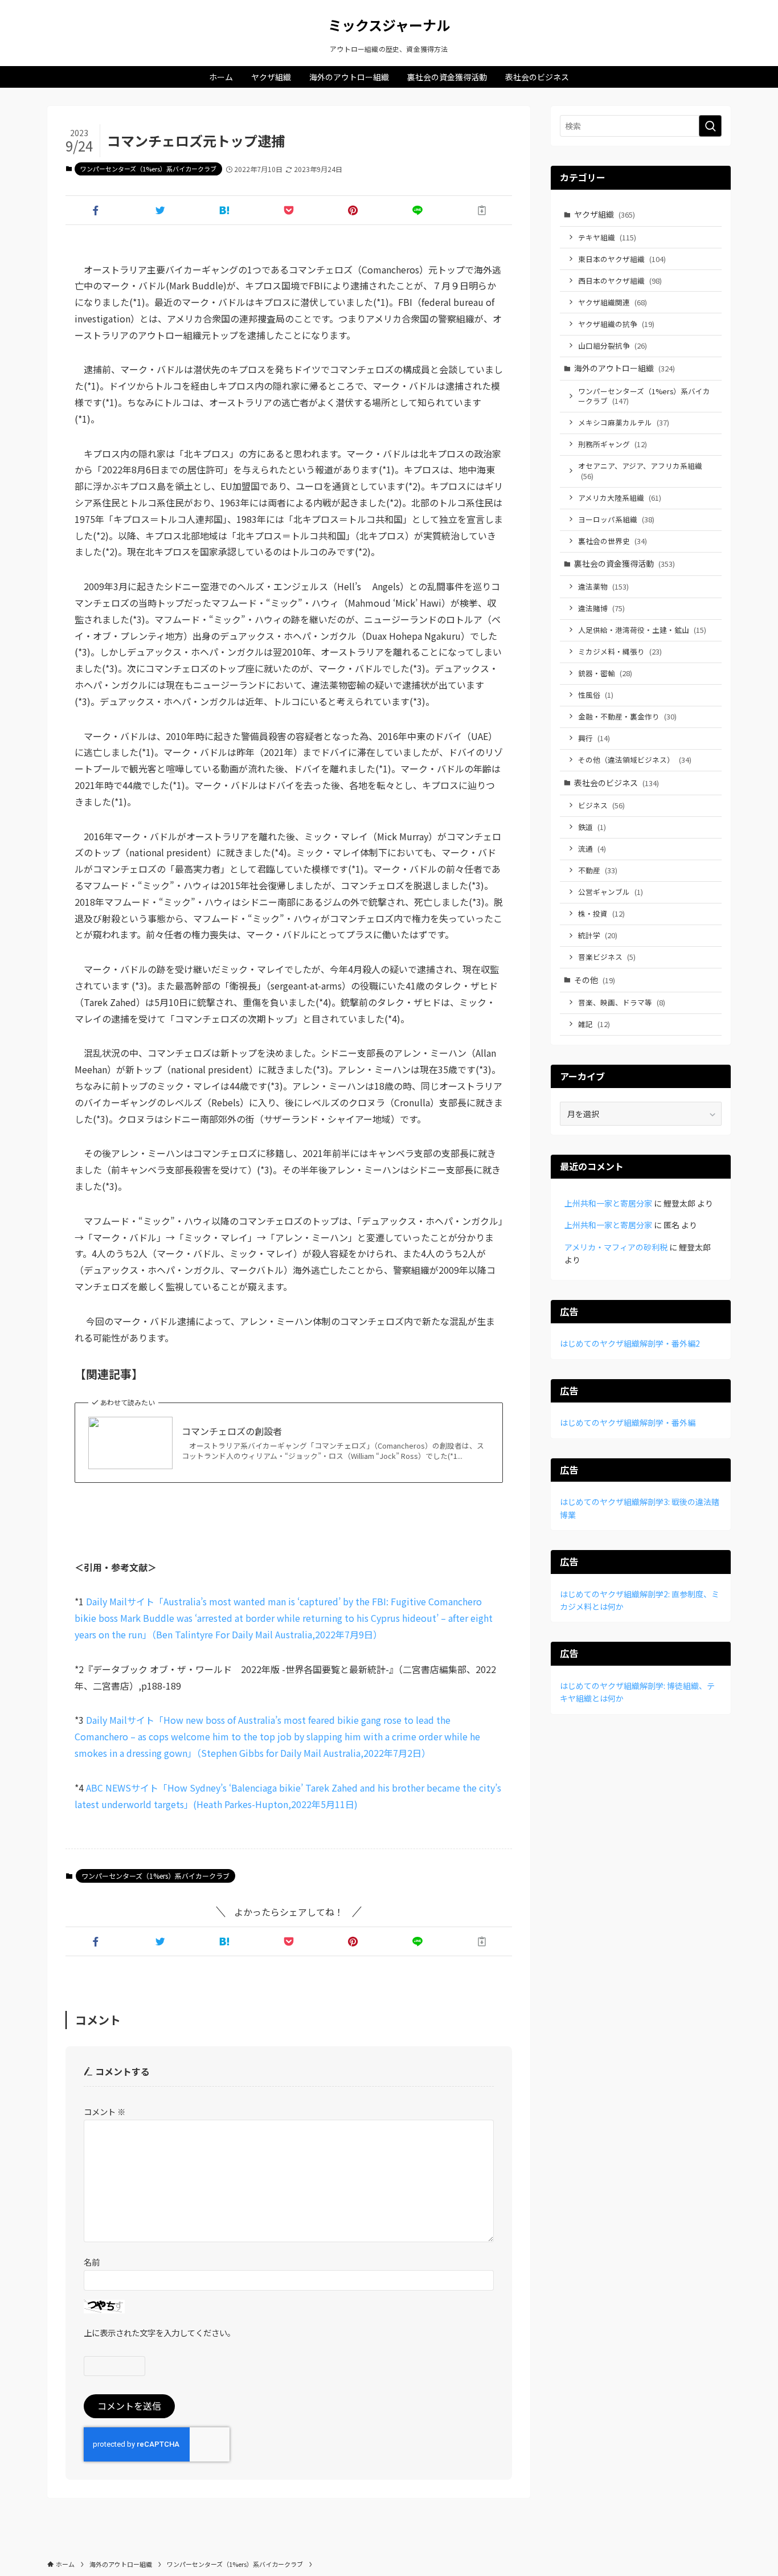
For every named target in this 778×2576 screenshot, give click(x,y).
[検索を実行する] (710, 126)
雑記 (594, 1024)
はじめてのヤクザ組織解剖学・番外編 (628, 1422)
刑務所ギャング (613, 444)
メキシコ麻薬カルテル (624, 422)
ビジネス (601, 805)
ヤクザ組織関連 (613, 302)
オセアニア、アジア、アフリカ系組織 (640, 471)
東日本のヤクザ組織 (622, 259)
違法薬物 (603, 586)
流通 (592, 849)
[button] (95, 210)
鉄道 (592, 827)
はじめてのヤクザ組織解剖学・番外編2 (630, 1343)
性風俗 (596, 695)
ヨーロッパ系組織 (616, 519)
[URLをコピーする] (482, 210)
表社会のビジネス (617, 783)
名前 (92, 2262)
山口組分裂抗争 (613, 345)
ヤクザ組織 (605, 214)
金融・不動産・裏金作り (627, 716)
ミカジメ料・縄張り (620, 651)
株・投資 (601, 913)
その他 (595, 980)
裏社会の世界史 (613, 541)
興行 (594, 738)
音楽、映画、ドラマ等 (622, 1002)
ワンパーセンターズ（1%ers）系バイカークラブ (148, 169)
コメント (105, 2111)
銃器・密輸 (605, 673)
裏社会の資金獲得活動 (625, 563)
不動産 (598, 870)
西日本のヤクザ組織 (620, 281)
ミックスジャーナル (389, 25)
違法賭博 (601, 608)
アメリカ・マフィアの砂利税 (616, 1247)
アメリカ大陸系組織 (620, 498)
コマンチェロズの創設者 (232, 1431)
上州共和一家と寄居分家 (608, 1203)
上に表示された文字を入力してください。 (159, 2332)
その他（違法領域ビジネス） (635, 760)
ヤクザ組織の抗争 (616, 324)
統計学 (598, 935)
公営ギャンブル (611, 892)
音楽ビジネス (607, 957)
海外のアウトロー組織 (625, 368)
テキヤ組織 (607, 237)
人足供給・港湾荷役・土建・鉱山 (642, 630)
